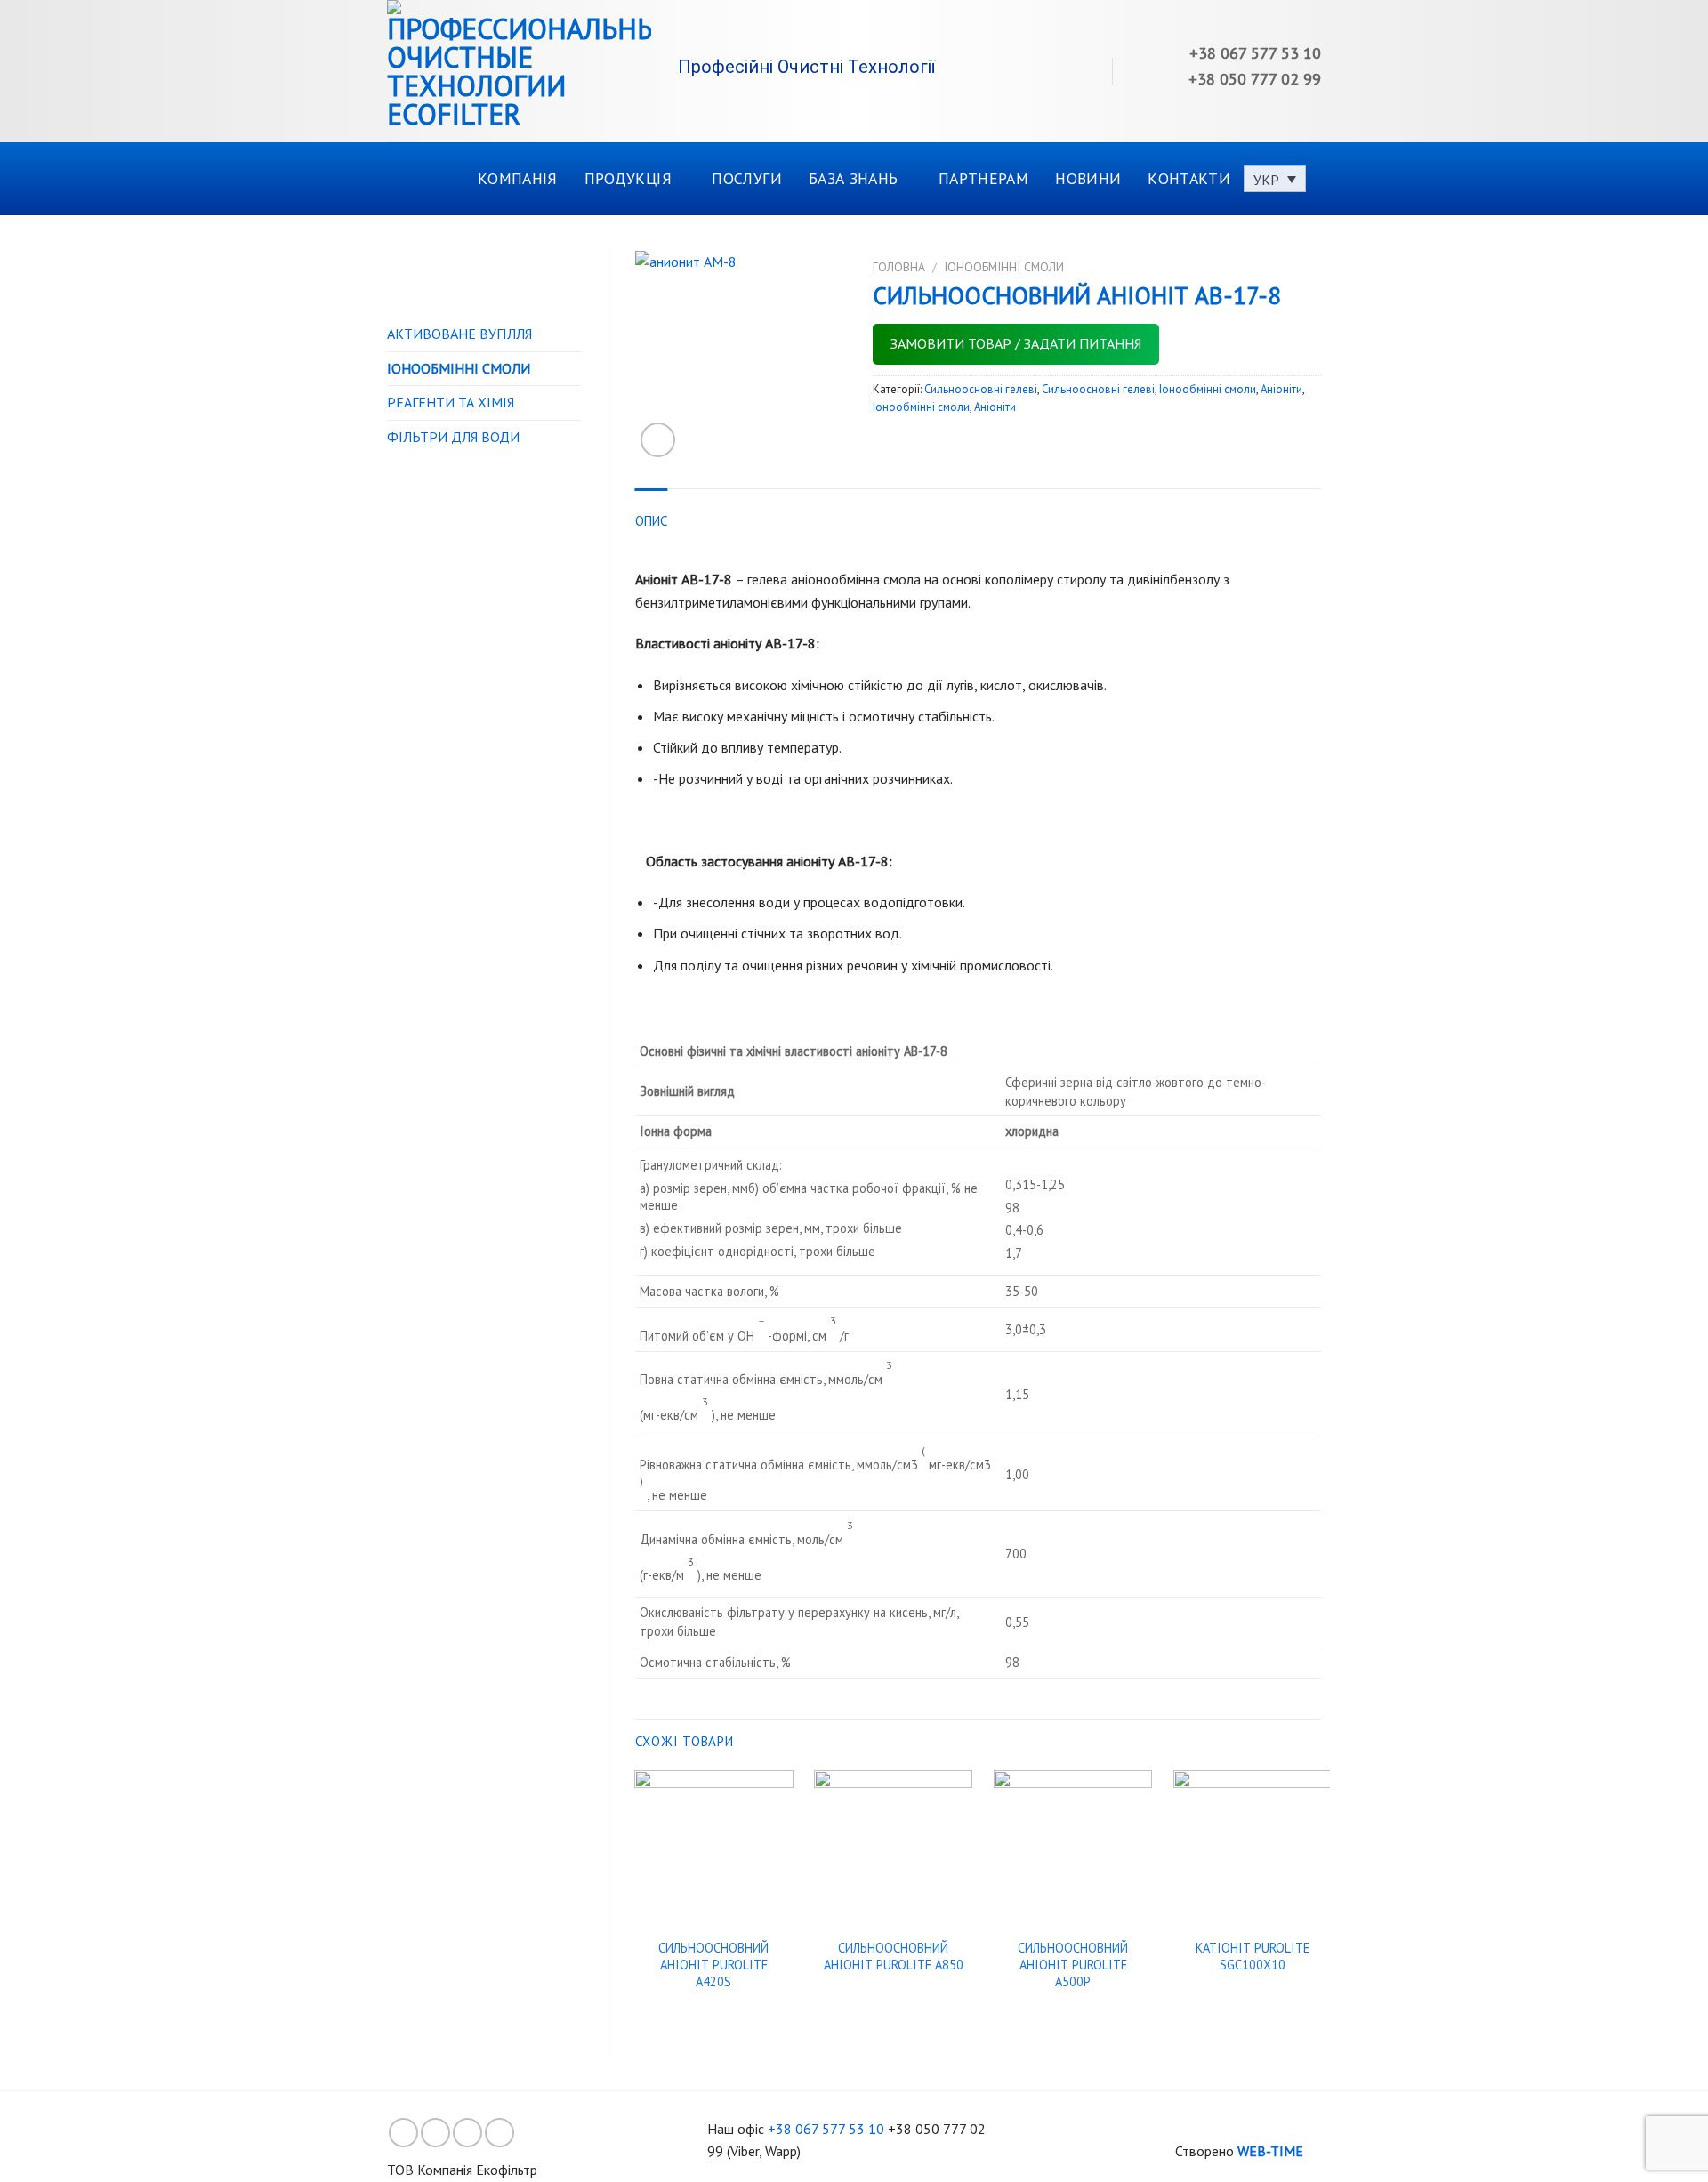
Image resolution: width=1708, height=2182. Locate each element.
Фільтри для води (453, 437)
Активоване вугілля (459, 334)
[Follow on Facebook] (403, 2133)
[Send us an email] (500, 2133)
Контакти (1189, 178)
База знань (854, 178)
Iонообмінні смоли (459, 368)
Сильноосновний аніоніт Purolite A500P (1073, 1965)
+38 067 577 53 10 (826, 2129)
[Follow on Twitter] (467, 2133)
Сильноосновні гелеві (981, 389)
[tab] (652, 521)
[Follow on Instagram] (435, 2133)
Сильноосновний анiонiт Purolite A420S (713, 1965)
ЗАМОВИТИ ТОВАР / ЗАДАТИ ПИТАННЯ (1016, 343)
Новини (1088, 178)
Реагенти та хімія (451, 402)
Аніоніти (1281, 389)
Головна (899, 267)
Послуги (746, 178)
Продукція (628, 178)
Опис (652, 521)
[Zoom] (658, 440)
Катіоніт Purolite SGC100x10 (1253, 1957)
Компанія (518, 178)
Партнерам (983, 178)
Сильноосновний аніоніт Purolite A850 (894, 1957)
